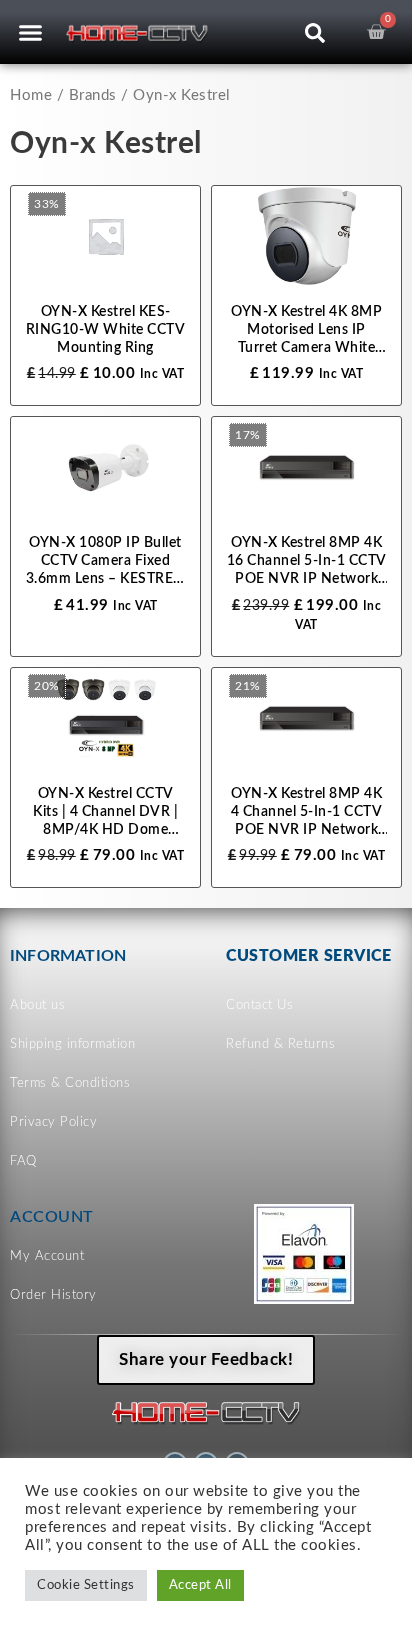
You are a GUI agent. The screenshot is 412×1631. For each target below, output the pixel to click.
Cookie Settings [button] (86, 1585)
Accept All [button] (200, 1585)
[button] (31, 32)
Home (31, 95)
